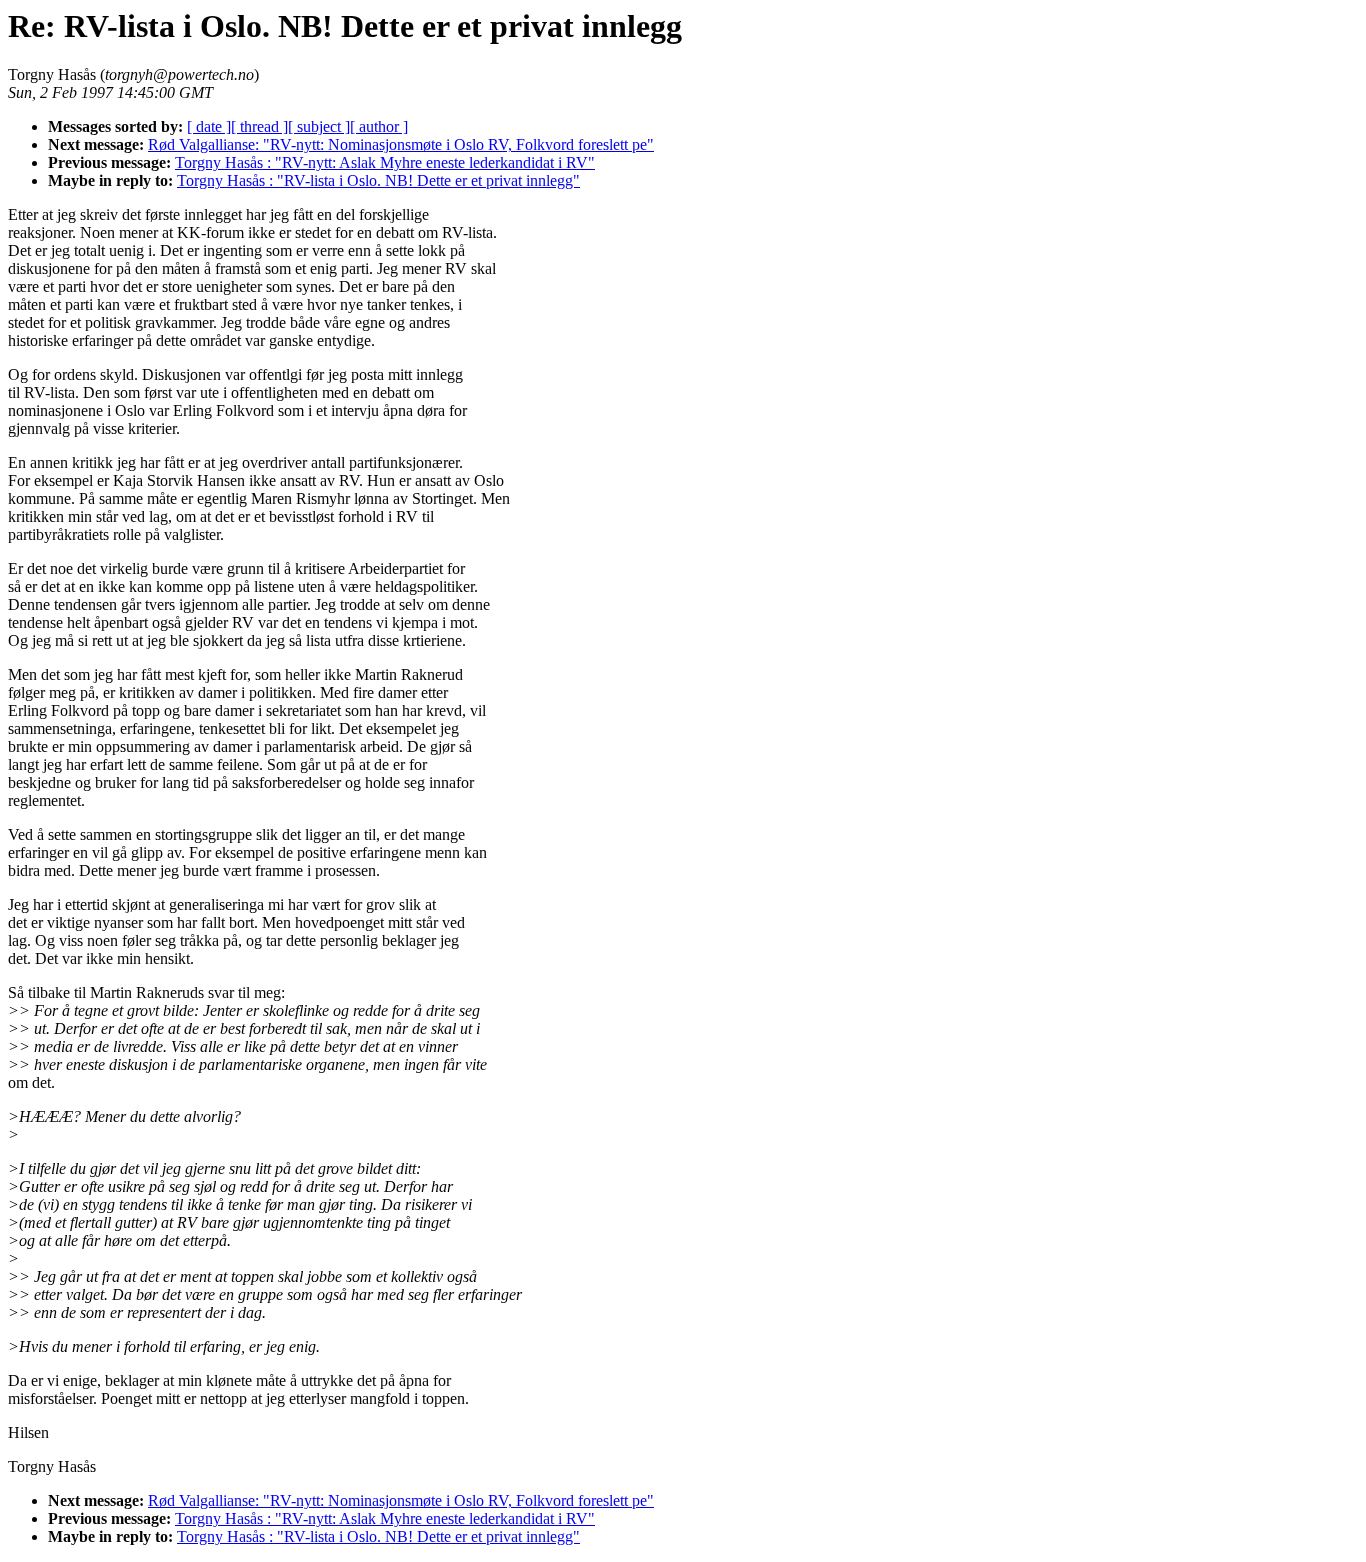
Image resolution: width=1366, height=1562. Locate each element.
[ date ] (209, 126)
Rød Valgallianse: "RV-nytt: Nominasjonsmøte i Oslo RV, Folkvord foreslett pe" (401, 144)
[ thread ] (259, 126)
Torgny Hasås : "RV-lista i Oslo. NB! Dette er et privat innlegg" (378, 180)
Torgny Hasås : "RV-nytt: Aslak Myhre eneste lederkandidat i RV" (385, 162)
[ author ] (379, 126)
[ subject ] (319, 126)
